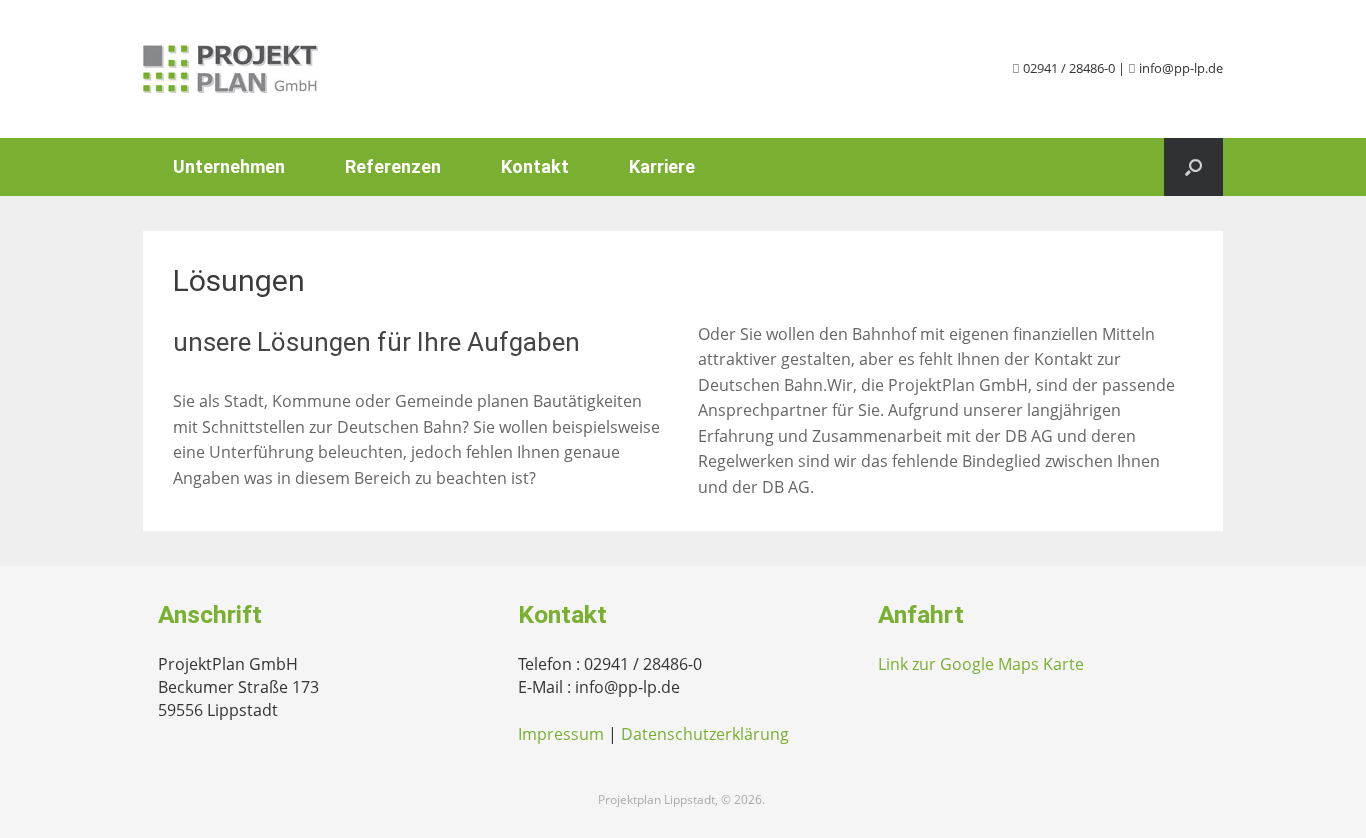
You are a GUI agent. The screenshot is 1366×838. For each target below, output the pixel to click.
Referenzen (393, 166)
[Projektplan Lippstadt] (230, 69)
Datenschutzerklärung (705, 734)
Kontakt (535, 166)
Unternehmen (229, 166)
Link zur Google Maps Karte (981, 664)
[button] (1193, 167)
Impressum (561, 734)
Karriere (662, 166)
